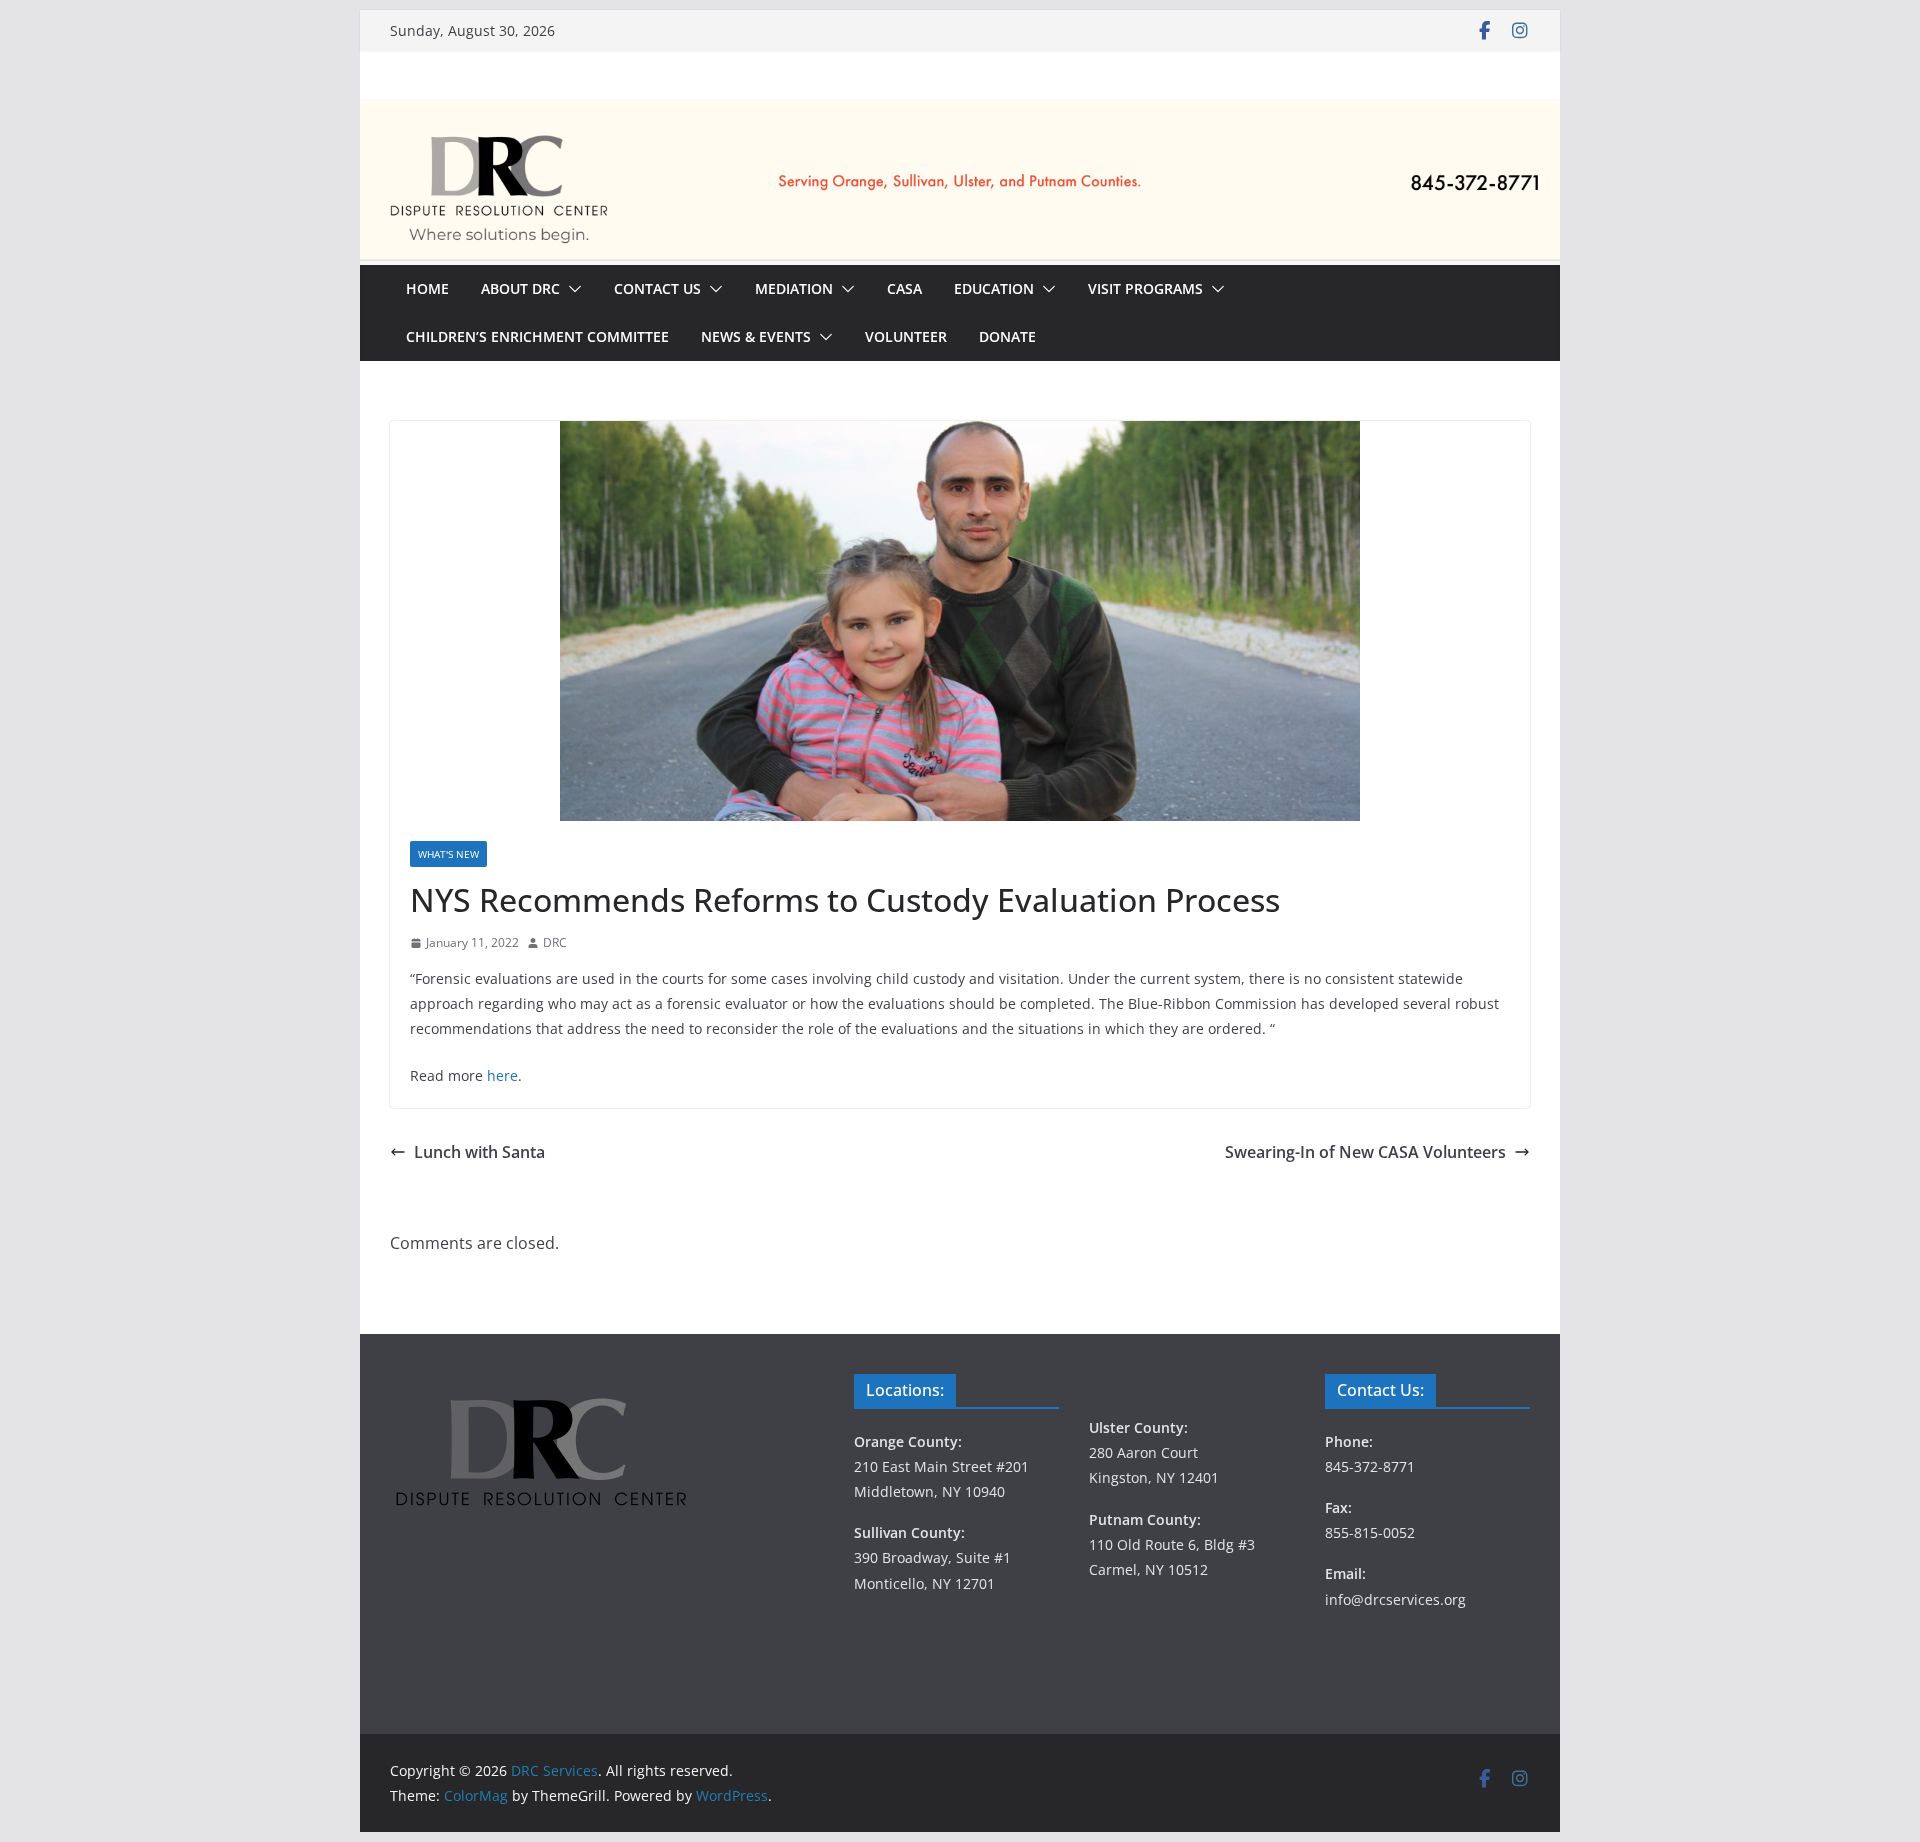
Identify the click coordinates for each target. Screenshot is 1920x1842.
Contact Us (657, 288)
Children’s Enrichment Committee (537, 336)
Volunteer (906, 336)
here (502, 1075)
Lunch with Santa (479, 1152)
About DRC (520, 288)
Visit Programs (1145, 288)
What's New (448, 854)
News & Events (756, 336)
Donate (1007, 336)
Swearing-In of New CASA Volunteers (1365, 1152)
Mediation (794, 288)
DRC (555, 942)
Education (994, 288)
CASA (904, 288)
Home (427, 288)
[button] (571, 289)
